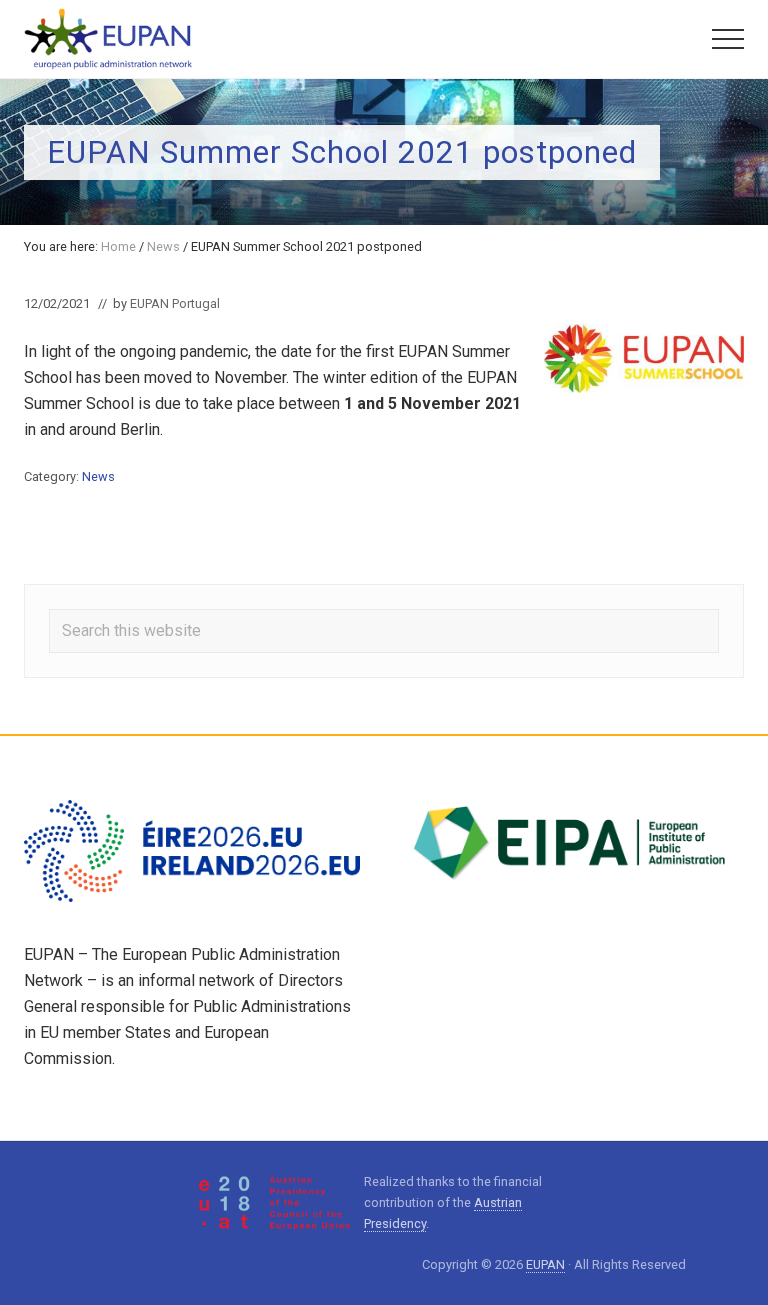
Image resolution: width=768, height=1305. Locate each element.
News (98, 476)
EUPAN (545, 1264)
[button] (728, 39)
